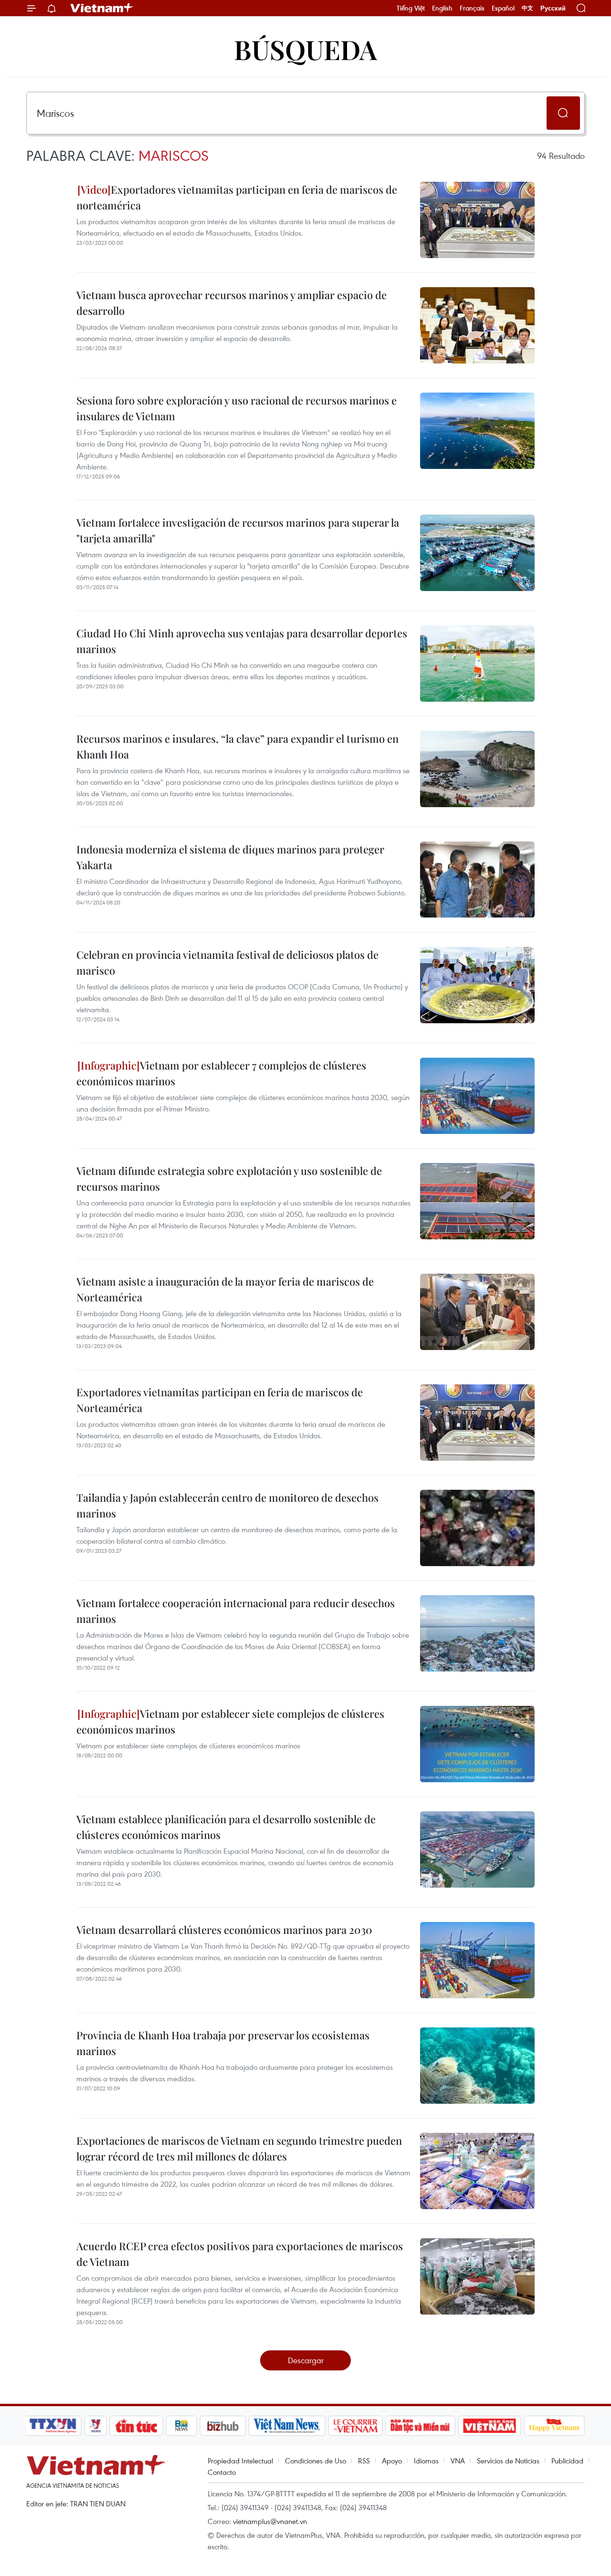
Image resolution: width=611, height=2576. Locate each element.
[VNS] (287, 2426)
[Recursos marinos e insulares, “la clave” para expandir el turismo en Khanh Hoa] (477, 769)
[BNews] (182, 2426)
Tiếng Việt (411, 8)
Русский (553, 8)
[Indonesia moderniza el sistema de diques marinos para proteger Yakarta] (477, 880)
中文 (527, 8)
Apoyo (392, 2461)
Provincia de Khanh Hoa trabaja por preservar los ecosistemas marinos (223, 2043)
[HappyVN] (554, 2426)
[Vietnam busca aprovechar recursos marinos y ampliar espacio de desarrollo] (477, 325)
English (442, 8)
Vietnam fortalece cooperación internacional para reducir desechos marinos (236, 1611)
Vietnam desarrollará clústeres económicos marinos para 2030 (224, 1930)
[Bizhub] (222, 2426)
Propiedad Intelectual (240, 2461)
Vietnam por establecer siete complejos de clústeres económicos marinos (230, 1721)
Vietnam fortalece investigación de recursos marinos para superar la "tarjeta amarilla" (238, 530)
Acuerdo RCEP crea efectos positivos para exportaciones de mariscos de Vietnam (240, 2254)
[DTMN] (420, 2426)
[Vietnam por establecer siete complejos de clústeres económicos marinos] (477, 1744)
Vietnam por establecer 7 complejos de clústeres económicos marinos (221, 1073)
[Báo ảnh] (489, 2426)
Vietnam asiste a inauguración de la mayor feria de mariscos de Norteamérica (225, 1289)
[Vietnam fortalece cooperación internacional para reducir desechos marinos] (477, 1633)
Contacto (222, 2472)
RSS (364, 2461)
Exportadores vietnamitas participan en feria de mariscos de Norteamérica (220, 1400)
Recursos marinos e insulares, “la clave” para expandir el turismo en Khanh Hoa (237, 746)
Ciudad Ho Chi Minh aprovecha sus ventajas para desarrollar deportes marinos (242, 641)
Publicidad (567, 2461)
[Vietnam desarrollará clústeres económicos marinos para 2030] (477, 1960)
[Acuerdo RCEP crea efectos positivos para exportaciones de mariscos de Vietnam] (477, 2276)
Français (472, 8)
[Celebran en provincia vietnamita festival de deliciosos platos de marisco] (477, 985)
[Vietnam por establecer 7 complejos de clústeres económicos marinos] (477, 1096)
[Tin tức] (137, 2426)
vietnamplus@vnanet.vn (270, 2521)
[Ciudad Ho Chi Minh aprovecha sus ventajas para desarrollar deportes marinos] (477, 664)
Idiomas (426, 2461)
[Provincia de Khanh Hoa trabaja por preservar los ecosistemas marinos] (477, 2066)
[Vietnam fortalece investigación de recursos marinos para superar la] (477, 553)
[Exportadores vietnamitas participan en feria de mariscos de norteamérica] (477, 220)
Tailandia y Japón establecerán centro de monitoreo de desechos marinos (227, 1505)
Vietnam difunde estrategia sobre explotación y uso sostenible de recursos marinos (229, 1179)
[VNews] (96, 2426)
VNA (458, 2461)
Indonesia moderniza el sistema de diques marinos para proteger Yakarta (230, 857)
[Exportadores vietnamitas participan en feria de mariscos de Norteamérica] (477, 1423)
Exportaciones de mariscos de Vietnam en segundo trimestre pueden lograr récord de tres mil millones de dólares (239, 2148)
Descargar (306, 2360)
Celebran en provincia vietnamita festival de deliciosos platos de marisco (227, 962)
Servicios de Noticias (508, 2461)
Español (503, 8)
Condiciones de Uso (316, 2461)
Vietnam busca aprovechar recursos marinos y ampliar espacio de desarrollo (232, 303)
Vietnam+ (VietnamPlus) (102, 8)
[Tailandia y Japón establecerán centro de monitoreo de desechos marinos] (477, 1528)
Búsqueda (305, 49)
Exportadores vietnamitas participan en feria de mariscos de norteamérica (237, 197)
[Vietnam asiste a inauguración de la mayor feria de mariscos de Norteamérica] (477, 1312)
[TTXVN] (53, 2426)
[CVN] (355, 2426)
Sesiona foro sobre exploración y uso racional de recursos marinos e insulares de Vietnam (237, 408)
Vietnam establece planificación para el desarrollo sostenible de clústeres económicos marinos (226, 1827)
